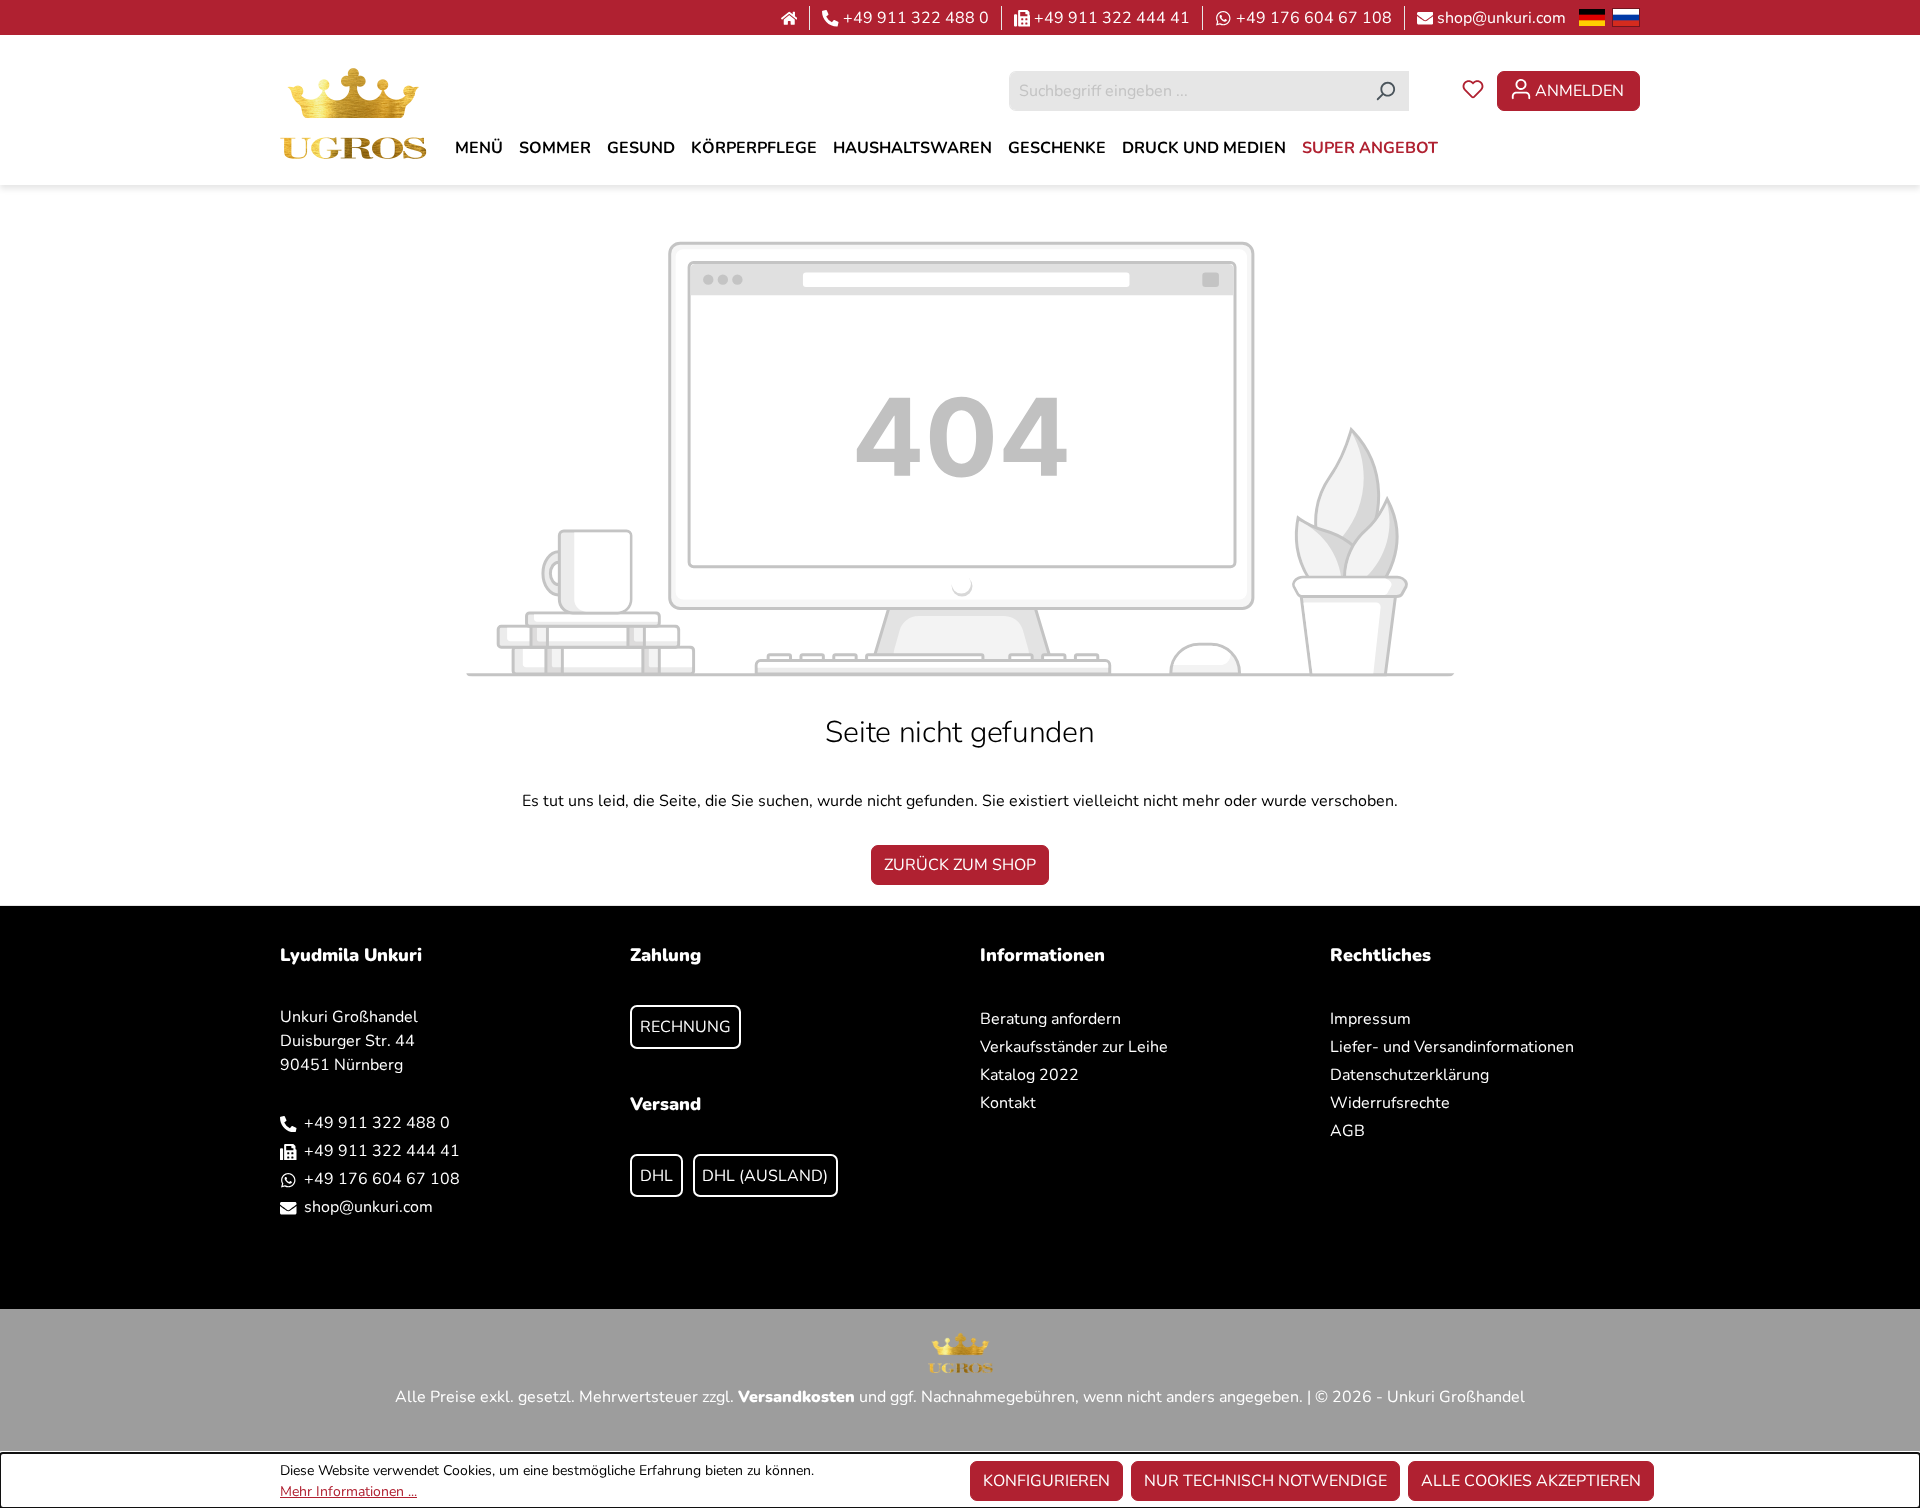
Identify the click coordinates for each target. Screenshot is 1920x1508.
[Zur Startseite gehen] (353, 112)
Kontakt (1008, 1103)
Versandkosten (796, 1397)
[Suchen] (1385, 91)
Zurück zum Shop (960, 865)
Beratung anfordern (1050, 1019)
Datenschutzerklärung (1409, 1075)
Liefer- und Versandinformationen (1452, 1047)
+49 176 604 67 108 (1314, 18)
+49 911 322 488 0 (916, 18)
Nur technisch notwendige (1265, 1481)
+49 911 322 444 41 (1112, 18)
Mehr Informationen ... (348, 1491)
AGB (1347, 1131)
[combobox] (1186, 91)
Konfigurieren (1046, 1481)
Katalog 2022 (1029, 1075)
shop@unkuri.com (1501, 18)
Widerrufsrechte (1390, 1103)
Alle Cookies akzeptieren (1531, 1481)
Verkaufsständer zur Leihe (1074, 1047)
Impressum (1370, 1019)
